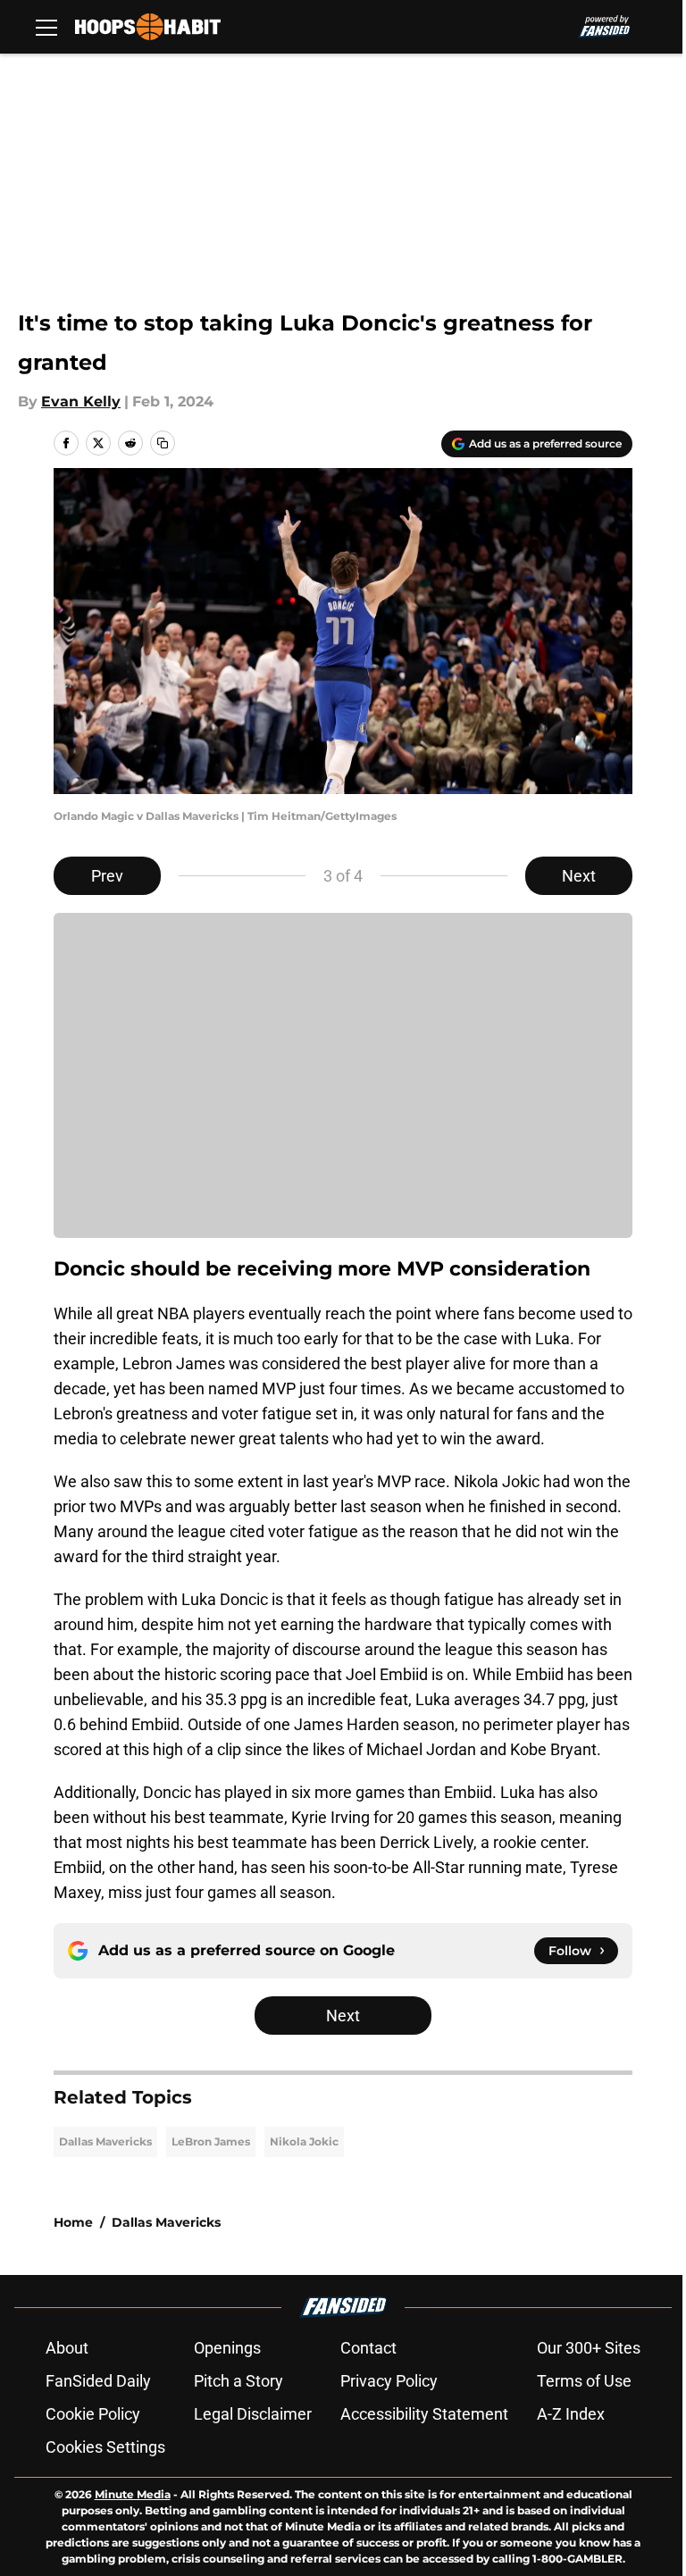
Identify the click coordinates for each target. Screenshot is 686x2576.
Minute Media (133, 2494)
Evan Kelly (81, 401)
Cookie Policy (93, 2414)
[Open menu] (46, 27)
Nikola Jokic (304, 2141)
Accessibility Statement (424, 2414)
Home (73, 2222)
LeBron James (211, 2141)
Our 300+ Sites (589, 2348)
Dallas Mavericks (105, 2141)
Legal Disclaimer (253, 2414)
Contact (368, 2348)
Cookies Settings (105, 2447)
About (67, 2348)
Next (579, 876)
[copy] (163, 443)
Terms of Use (584, 2381)
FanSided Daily (98, 2381)
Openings (227, 2348)
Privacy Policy (389, 2381)
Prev (107, 876)
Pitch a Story (238, 2381)
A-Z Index (571, 2414)
